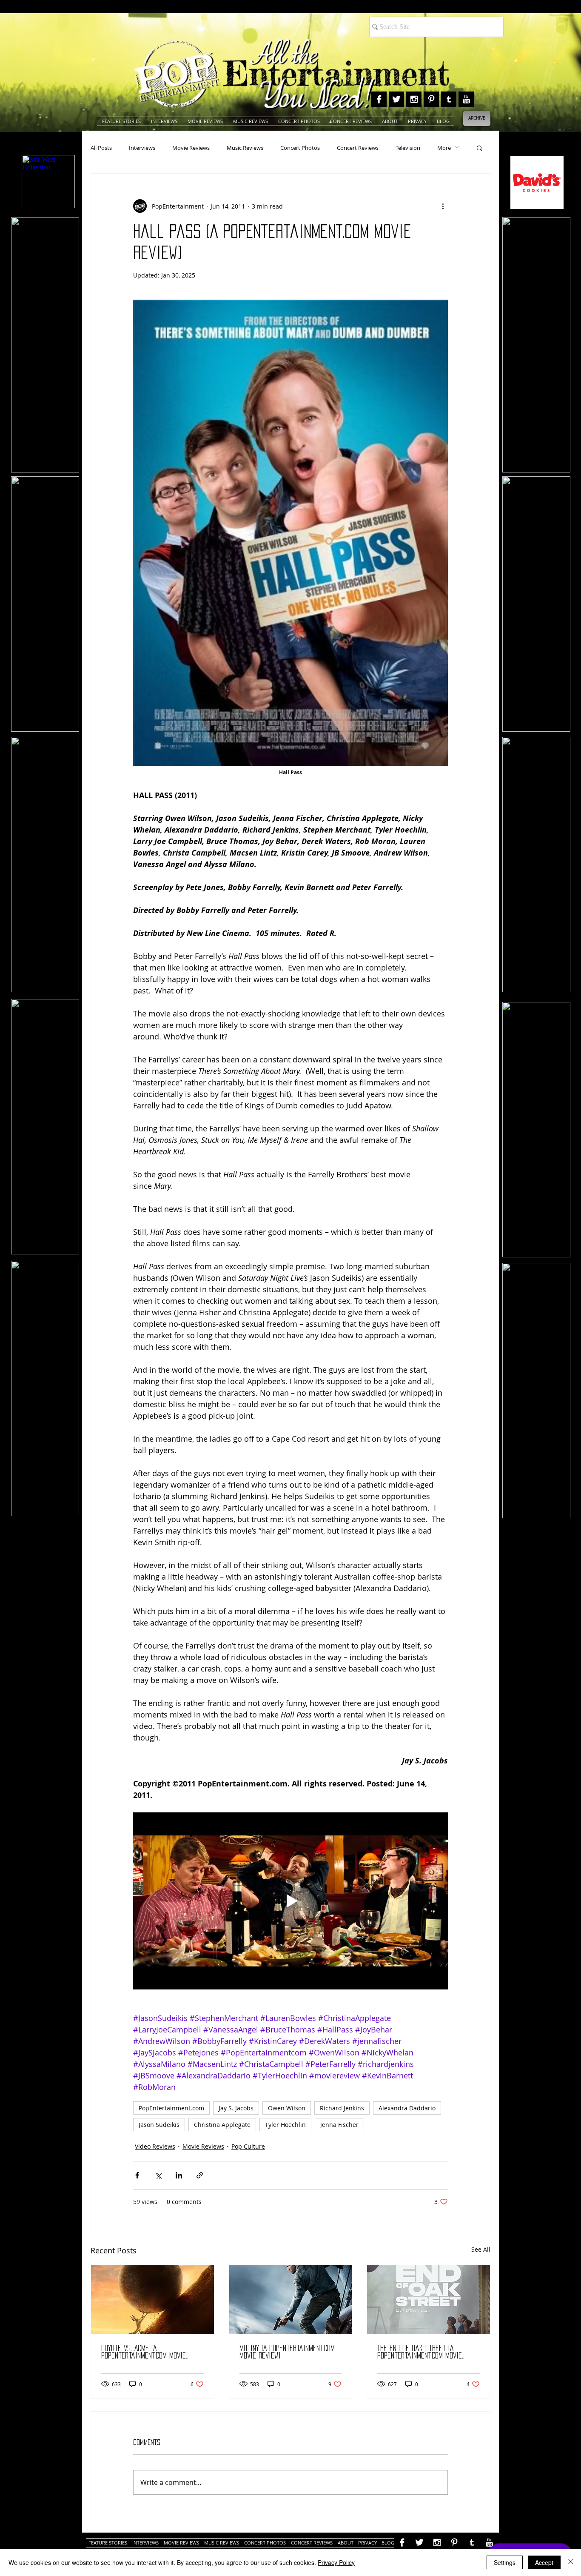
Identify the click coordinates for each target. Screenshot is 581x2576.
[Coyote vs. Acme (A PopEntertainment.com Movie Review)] (152, 2300)
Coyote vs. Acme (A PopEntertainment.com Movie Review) (144, 2352)
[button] (480, 148)
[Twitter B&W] (396, 99)
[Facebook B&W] (379, 99)
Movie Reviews (191, 148)
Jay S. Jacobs (236, 2108)
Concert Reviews (358, 148)
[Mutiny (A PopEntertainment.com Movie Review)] (291, 2300)
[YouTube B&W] (466, 99)
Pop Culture (248, 2146)
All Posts (101, 148)
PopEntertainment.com (171, 2108)
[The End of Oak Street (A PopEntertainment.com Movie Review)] (429, 2300)
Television (408, 148)
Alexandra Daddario (407, 2108)
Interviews (142, 148)
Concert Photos (300, 148)
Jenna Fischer (339, 2125)
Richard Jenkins (342, 2108)
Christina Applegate (222, 2125)
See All (481, 2249)
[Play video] (290, 1901)
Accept (544, 2562)
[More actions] (443, 206)
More (444, 148)
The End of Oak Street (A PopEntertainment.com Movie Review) (420, 2352)
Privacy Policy (336, 2562)
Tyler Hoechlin (285, 2125)
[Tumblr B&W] (449, 99)
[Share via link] (200, 2175)
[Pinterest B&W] (431, 99)
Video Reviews (155, 2146)
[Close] (571, 2562)
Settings (505, 2562)
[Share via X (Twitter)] (158, 2175)
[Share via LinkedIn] (179, 2175)
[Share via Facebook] (137, 2175)
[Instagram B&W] (414, 99)
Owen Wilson (287, 2108)
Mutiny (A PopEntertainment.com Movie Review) (287, 2352)
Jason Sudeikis (159, 2125)
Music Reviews (245, 148)
